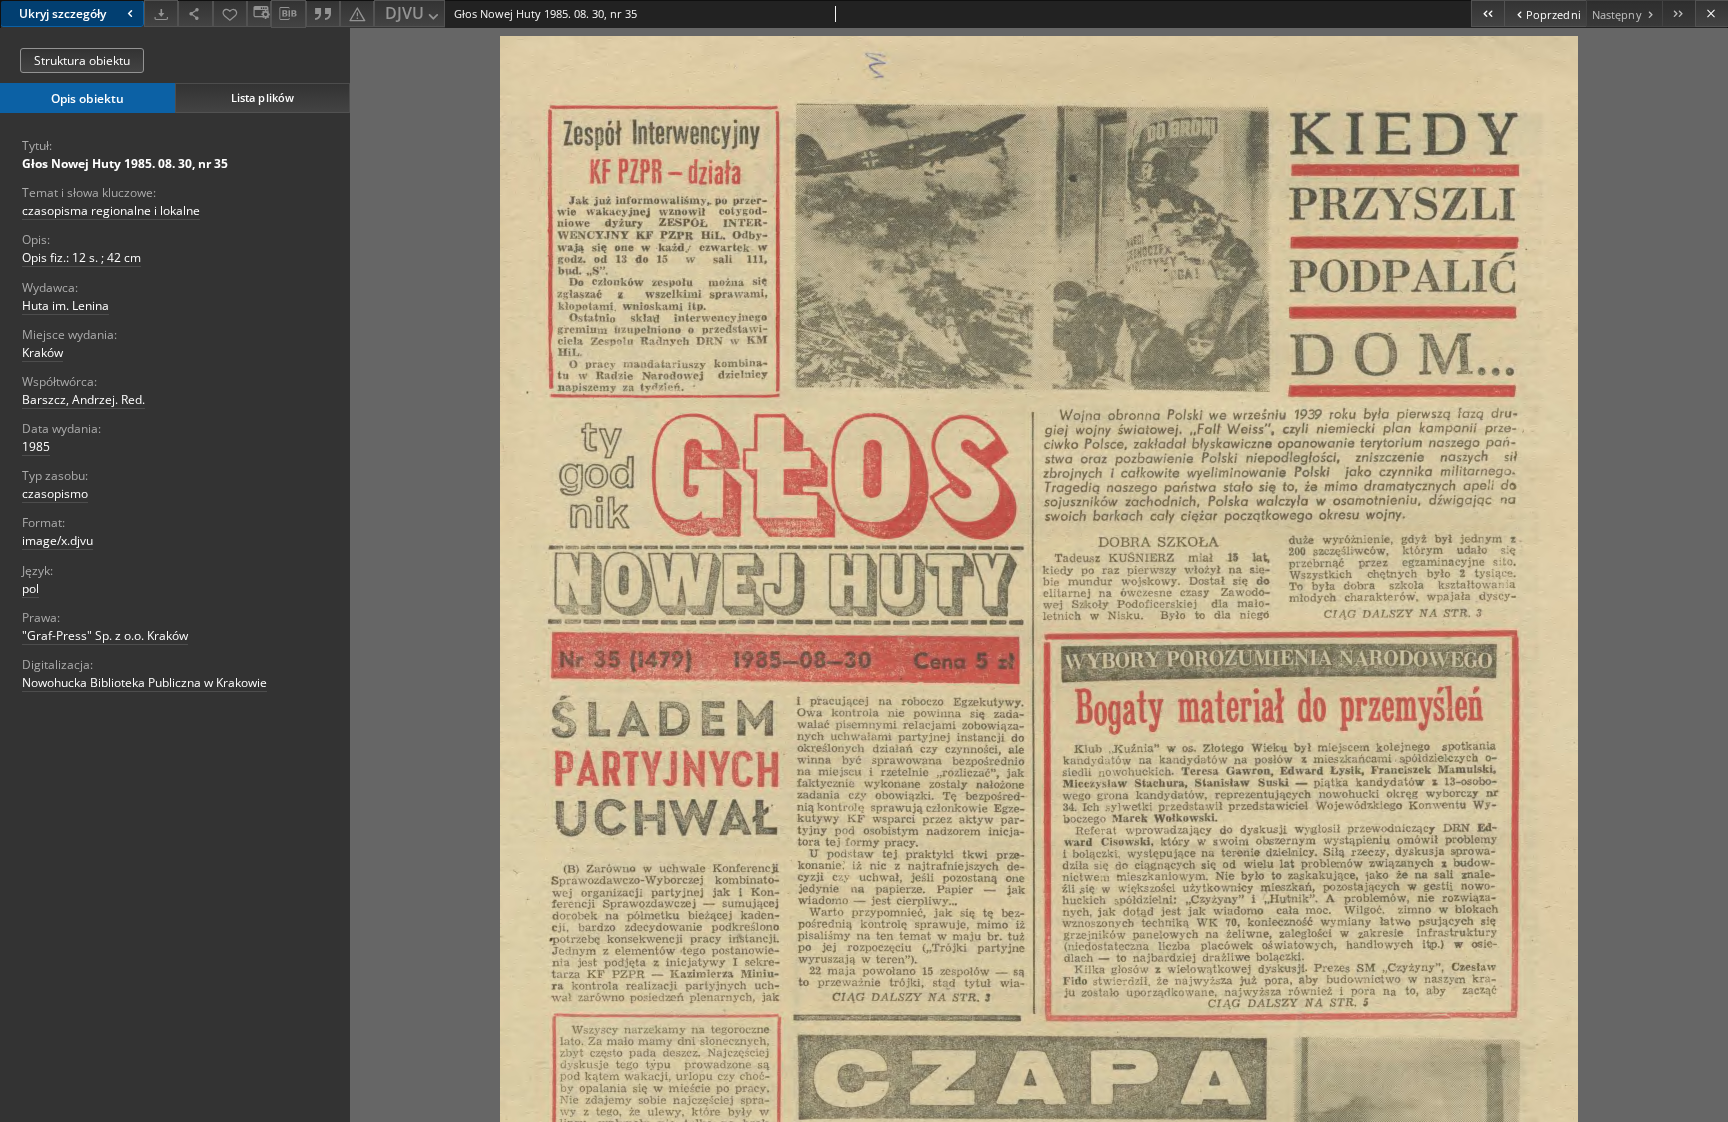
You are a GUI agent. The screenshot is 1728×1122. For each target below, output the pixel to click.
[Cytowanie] (323, 13)
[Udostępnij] (195, 13)
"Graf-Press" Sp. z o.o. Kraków (105, 635)
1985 (36, 446)
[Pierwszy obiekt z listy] (1487, 13)
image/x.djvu (57, 540)
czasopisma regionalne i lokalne (111, 210)
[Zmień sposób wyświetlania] (259, 13)
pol (30, 588)
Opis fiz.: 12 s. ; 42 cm (81, 257)
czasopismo (55, 493)
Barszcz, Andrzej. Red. (83, 399)
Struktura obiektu (82, 60)
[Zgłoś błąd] (357, 13)
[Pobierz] (161, 13)
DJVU (404, 13)
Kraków (42, 352)
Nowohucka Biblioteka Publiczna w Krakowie (144, 682)
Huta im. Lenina (65, 305)
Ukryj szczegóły (62, 13)
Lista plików (262, 97)
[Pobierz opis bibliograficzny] (288, 14)
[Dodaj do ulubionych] (230, 13)
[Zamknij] (1711, 13)
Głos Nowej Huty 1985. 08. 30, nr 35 (125, 163)
